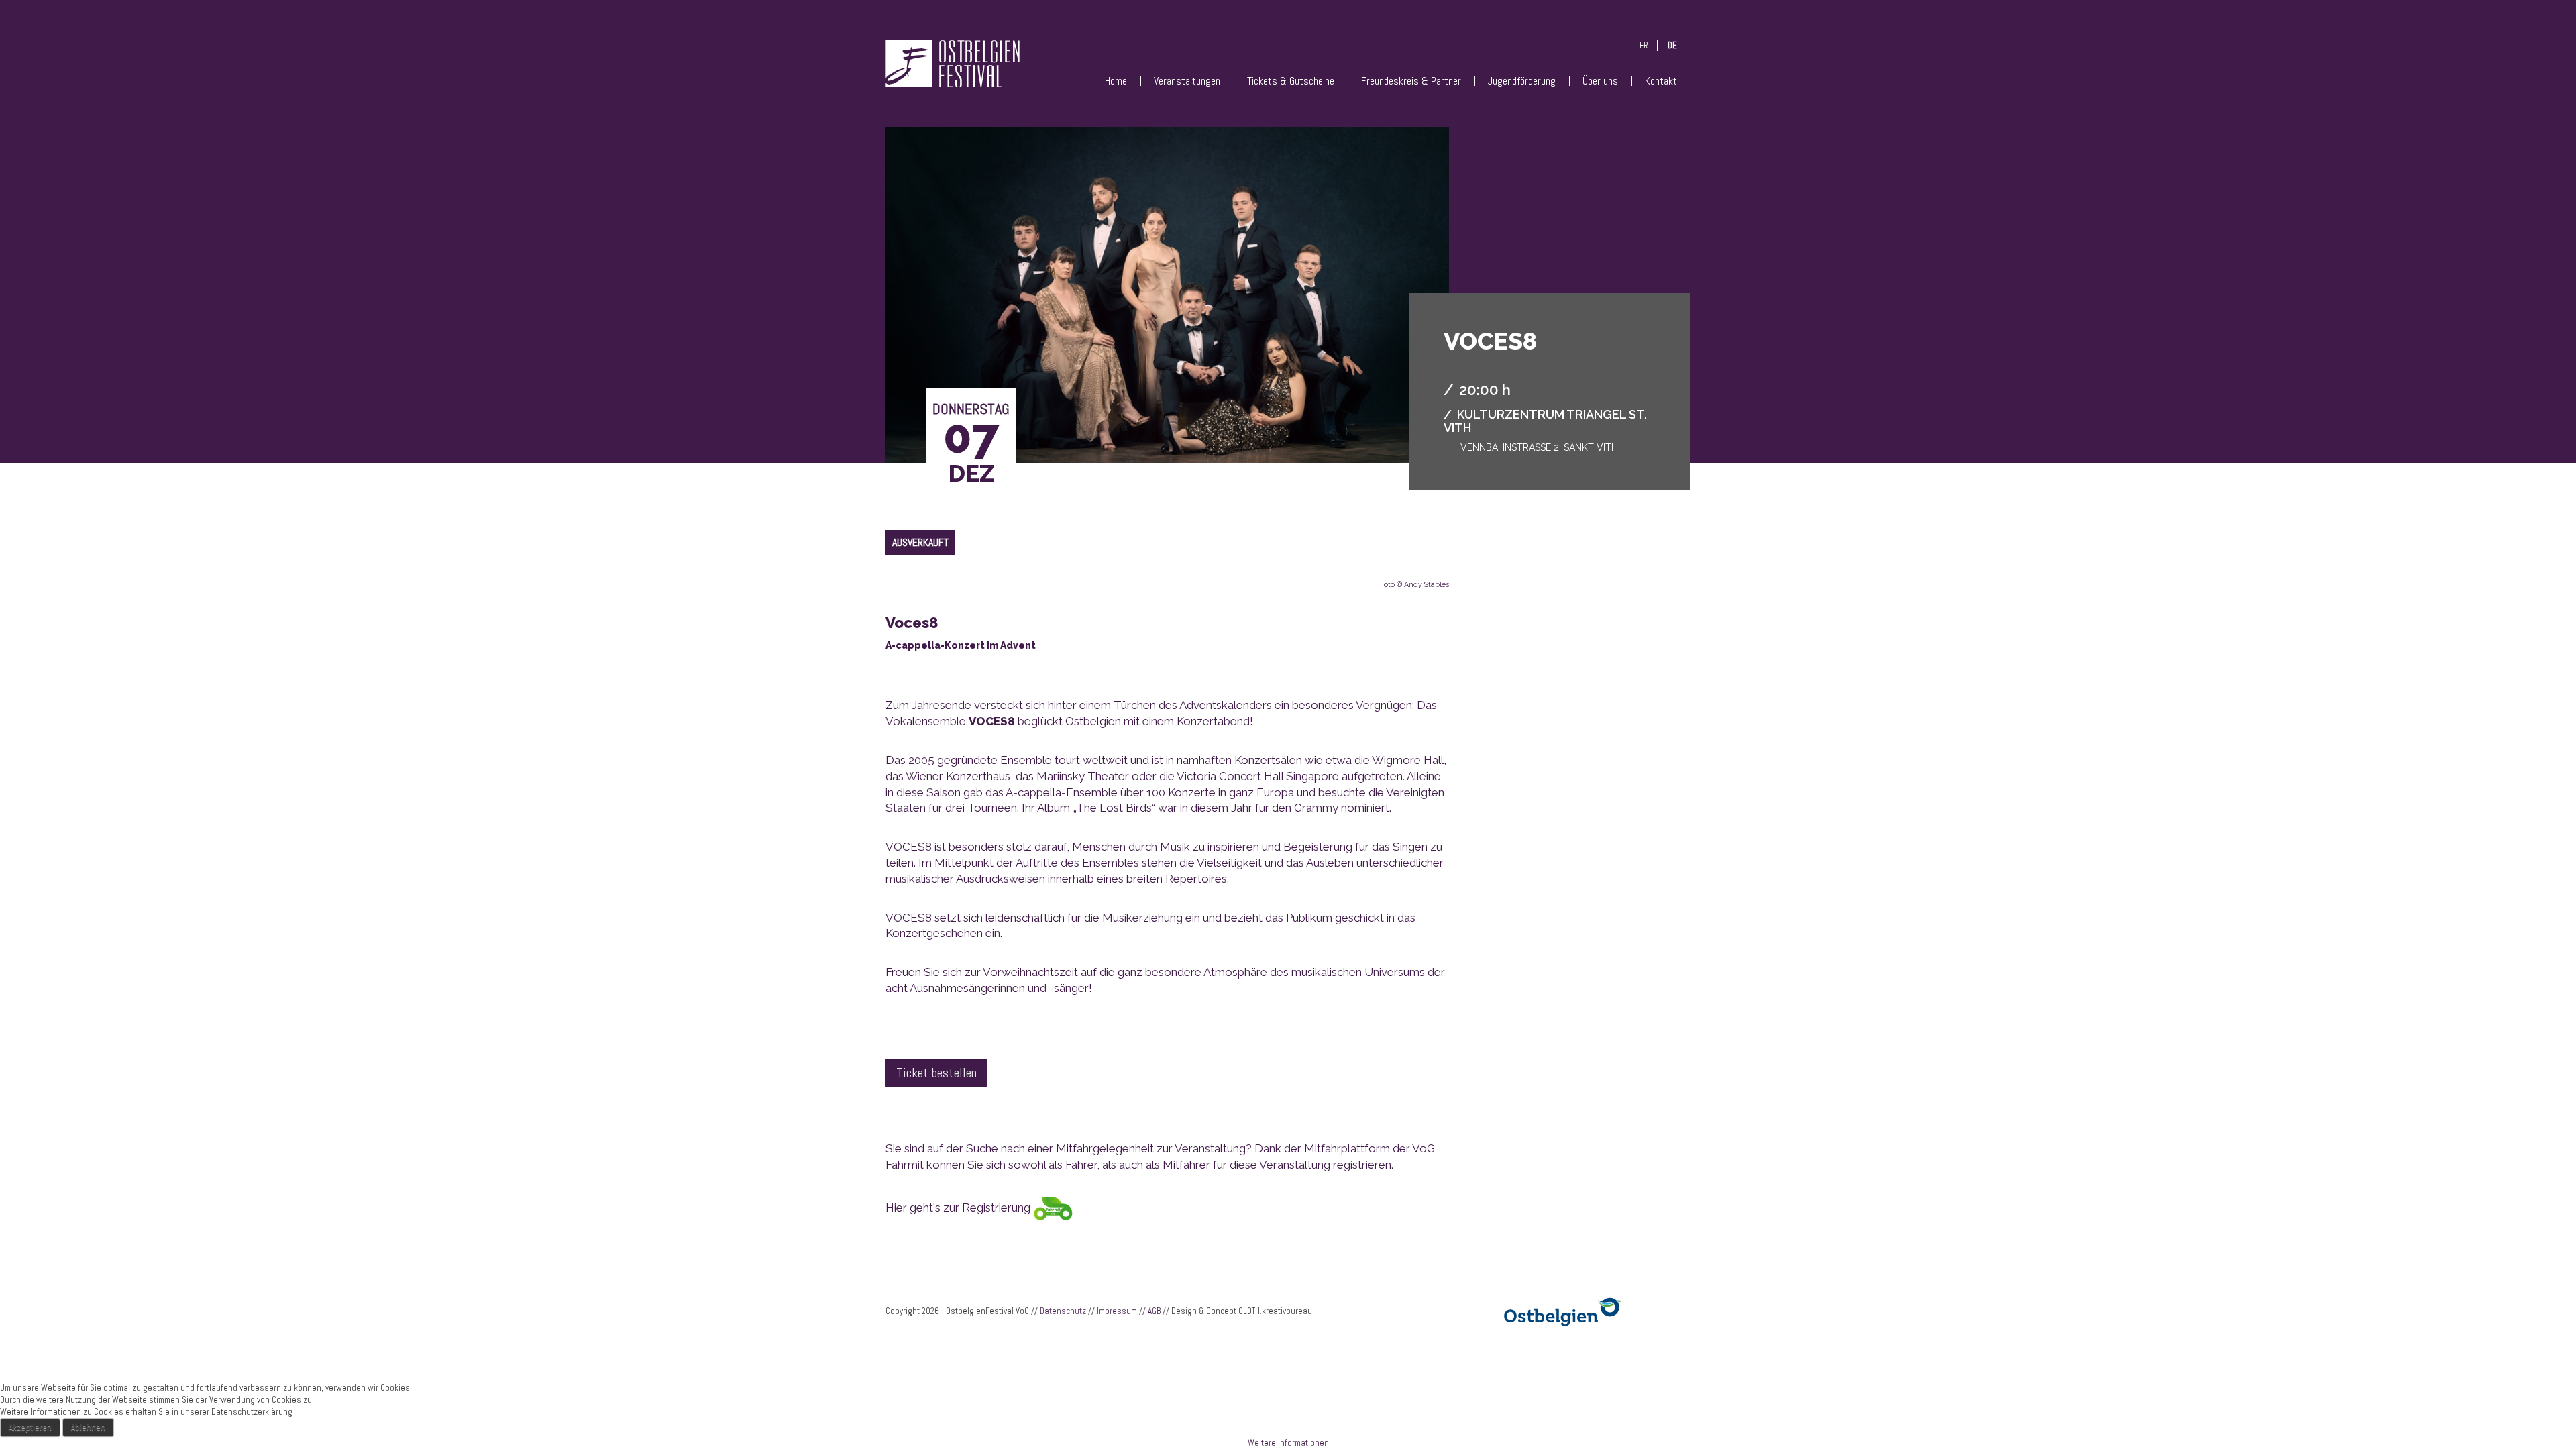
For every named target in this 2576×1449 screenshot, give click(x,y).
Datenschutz (1063, 1311)
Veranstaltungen (1187, 81)
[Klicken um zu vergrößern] (1167, 309)
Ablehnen (88, 1427)
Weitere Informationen (1288, 1443)
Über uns (1600, 81)
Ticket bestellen (936, 1073)
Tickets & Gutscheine (1291, 81)
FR (1644, 45)
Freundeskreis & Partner (1411, 81)
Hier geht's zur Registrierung (959, 1207)
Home (1116, 81)
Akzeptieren (30, 1427)
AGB (1154, 1311)
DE (1672, 45)
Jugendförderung (1522, 81)
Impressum (1117, 1311)
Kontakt (1661, 81)
